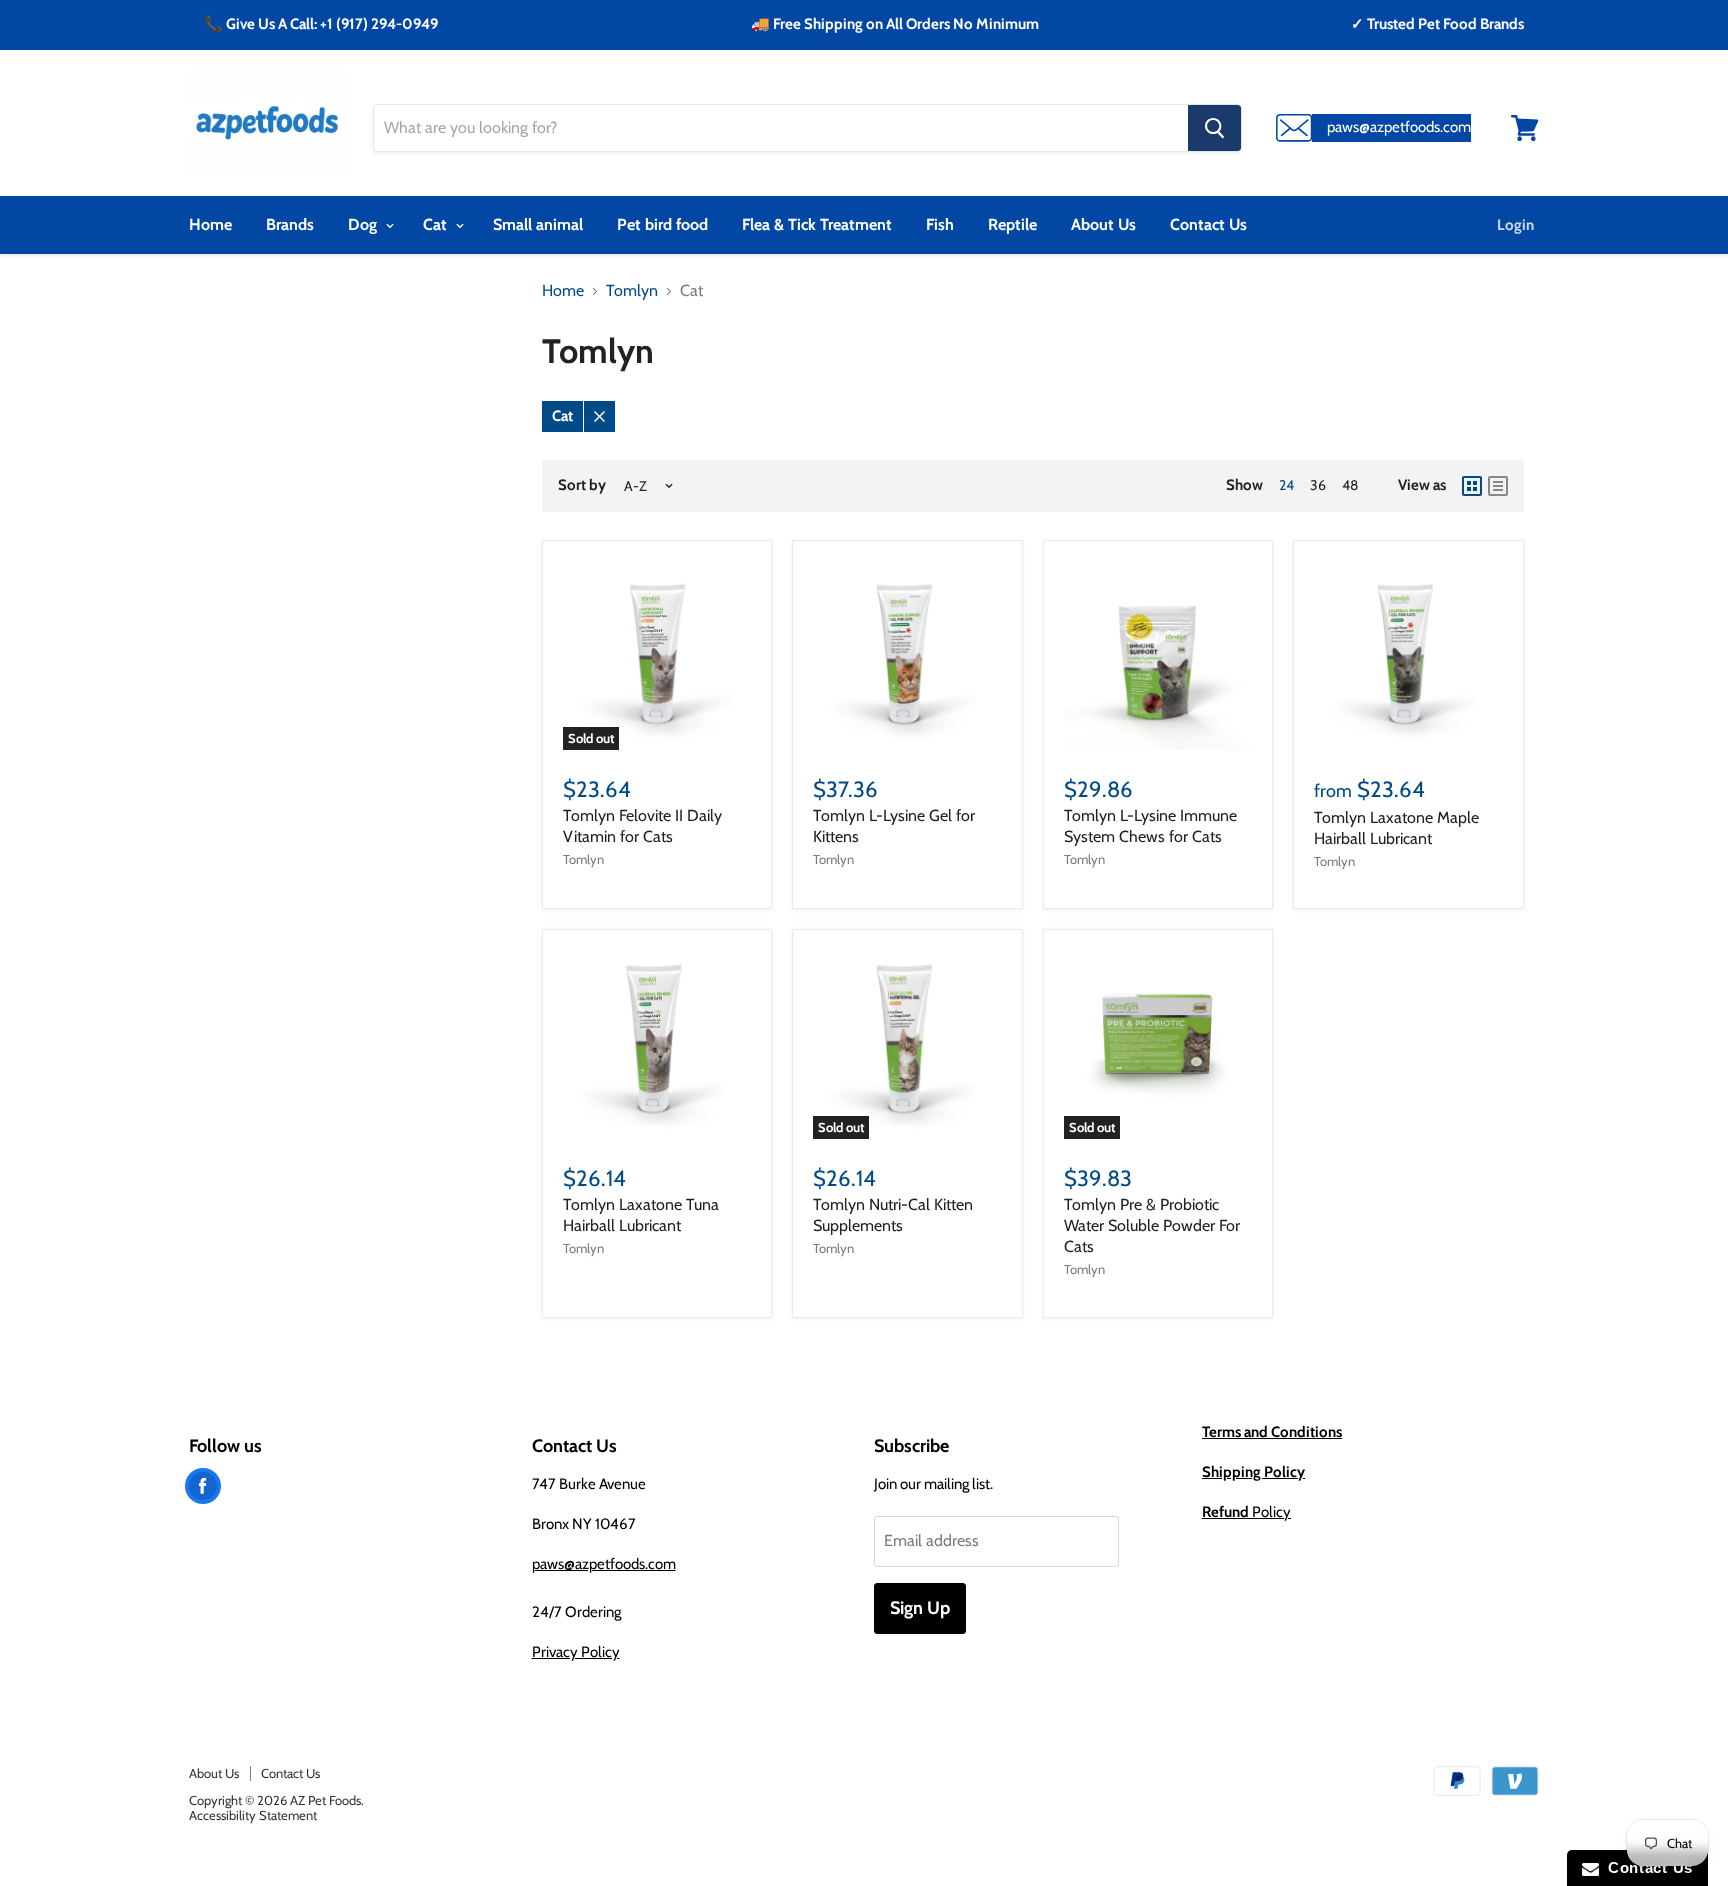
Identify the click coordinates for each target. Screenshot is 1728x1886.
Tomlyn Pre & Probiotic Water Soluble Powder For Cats (1152, 1225)
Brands (290, 224)
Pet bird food (662, 224)
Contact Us (1208, 224)
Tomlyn (632, 291)
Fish (940, 224)
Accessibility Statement (253, 1815)
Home (210, 224)
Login (1515, 225)
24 (1286, 485)
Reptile (1012, 224)
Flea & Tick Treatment (817, 224)
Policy (1246, 1512)
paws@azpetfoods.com (604, 1564)
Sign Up (920, 1608)
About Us (1103, 224)
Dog (364, 224)
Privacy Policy (576, 1652)
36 (1318, 485)
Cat (437, 224)
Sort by (582, 485)
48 (1350, 485)
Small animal (538, 224)
